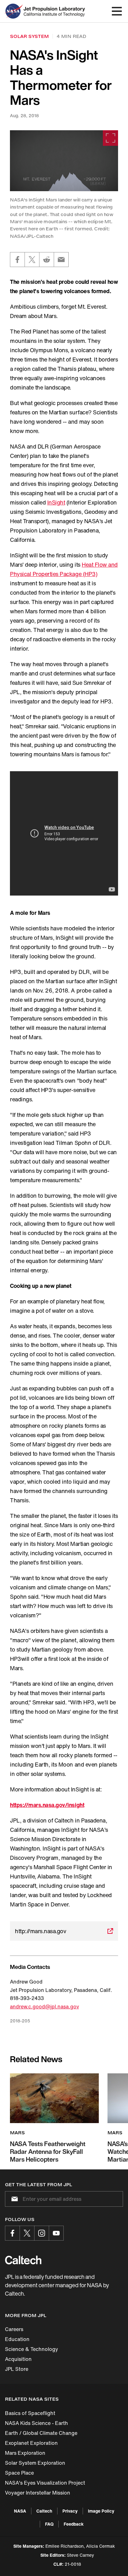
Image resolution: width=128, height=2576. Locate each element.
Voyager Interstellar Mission (38, 2493)
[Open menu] (117, 11)
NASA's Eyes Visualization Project (45, 2483)
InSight (56, 502)
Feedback (74, 2524)
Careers (14, 2329)
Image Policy (101, 2511)
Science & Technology (32, 2349)
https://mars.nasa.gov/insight (47, 1805)
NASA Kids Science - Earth (37, 2423)
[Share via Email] (61, 260)
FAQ (49, 2524)
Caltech (44, 2511)
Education (17, 2339)
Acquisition (18, 2359)
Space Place (19, 2473)
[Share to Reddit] (47, 260)
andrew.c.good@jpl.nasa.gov (44, 2007)
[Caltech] (23, 2260)
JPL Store (17, 2369)
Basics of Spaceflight (30, 2413)
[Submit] (13, 2199)
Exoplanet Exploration (31, 2443)
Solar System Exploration (35, 2463)
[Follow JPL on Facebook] (12, 2233)
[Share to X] (32, 260)
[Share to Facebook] (17, 260)
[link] (64, 161)
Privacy (70, 2511)
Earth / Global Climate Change (41, 2433)
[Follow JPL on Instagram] (42, 2233)
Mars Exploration (25, 2453)
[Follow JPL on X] (27, 2233)
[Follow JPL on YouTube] (56, 2233)
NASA (20, 2511)
